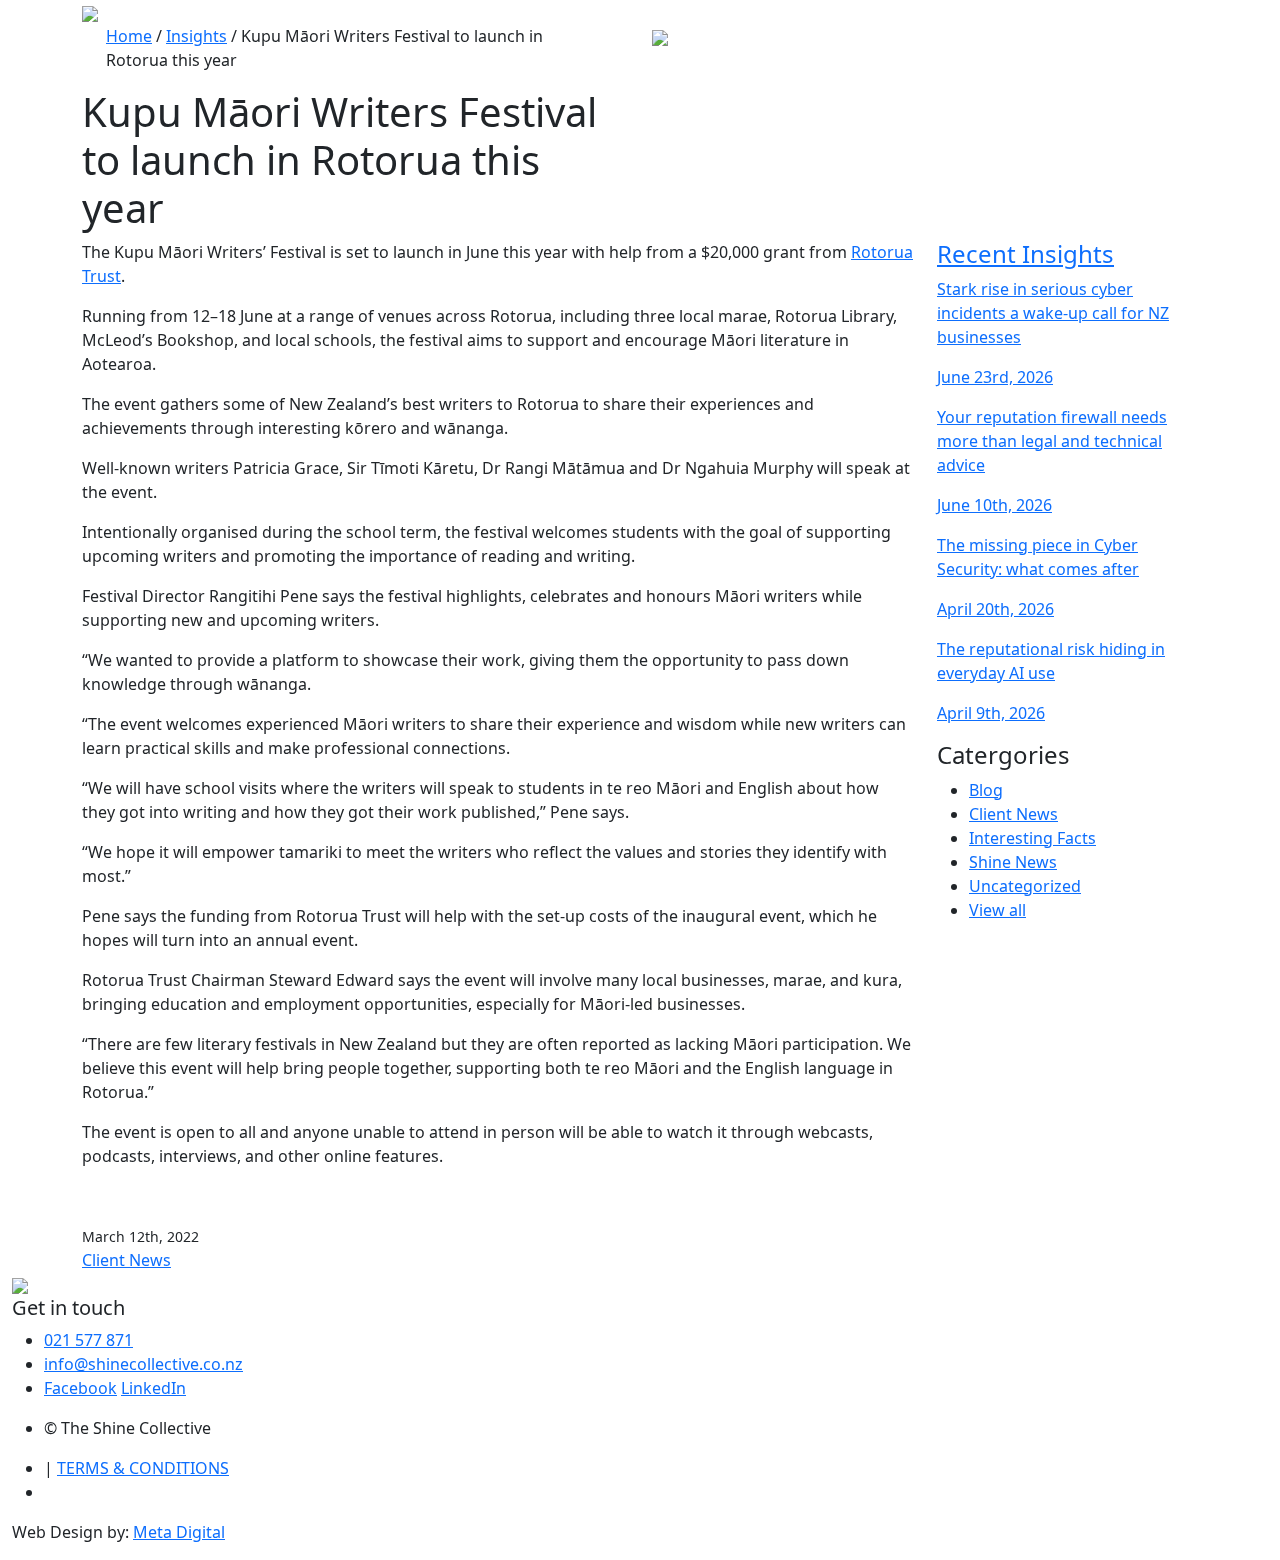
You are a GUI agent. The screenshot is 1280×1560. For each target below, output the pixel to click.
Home (129, 36)
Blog (986, 790)
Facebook (80, 1388)
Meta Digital (179, 1532)
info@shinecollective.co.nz (143, 1364)
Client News (126, 1260)
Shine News (1013, 862)
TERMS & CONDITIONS (143, 1468)
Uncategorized (1025, 886)
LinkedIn (153, 1388)
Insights (196, 36)
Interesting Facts (1032, 838)
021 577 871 (88, 1340)
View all (997, 910)
